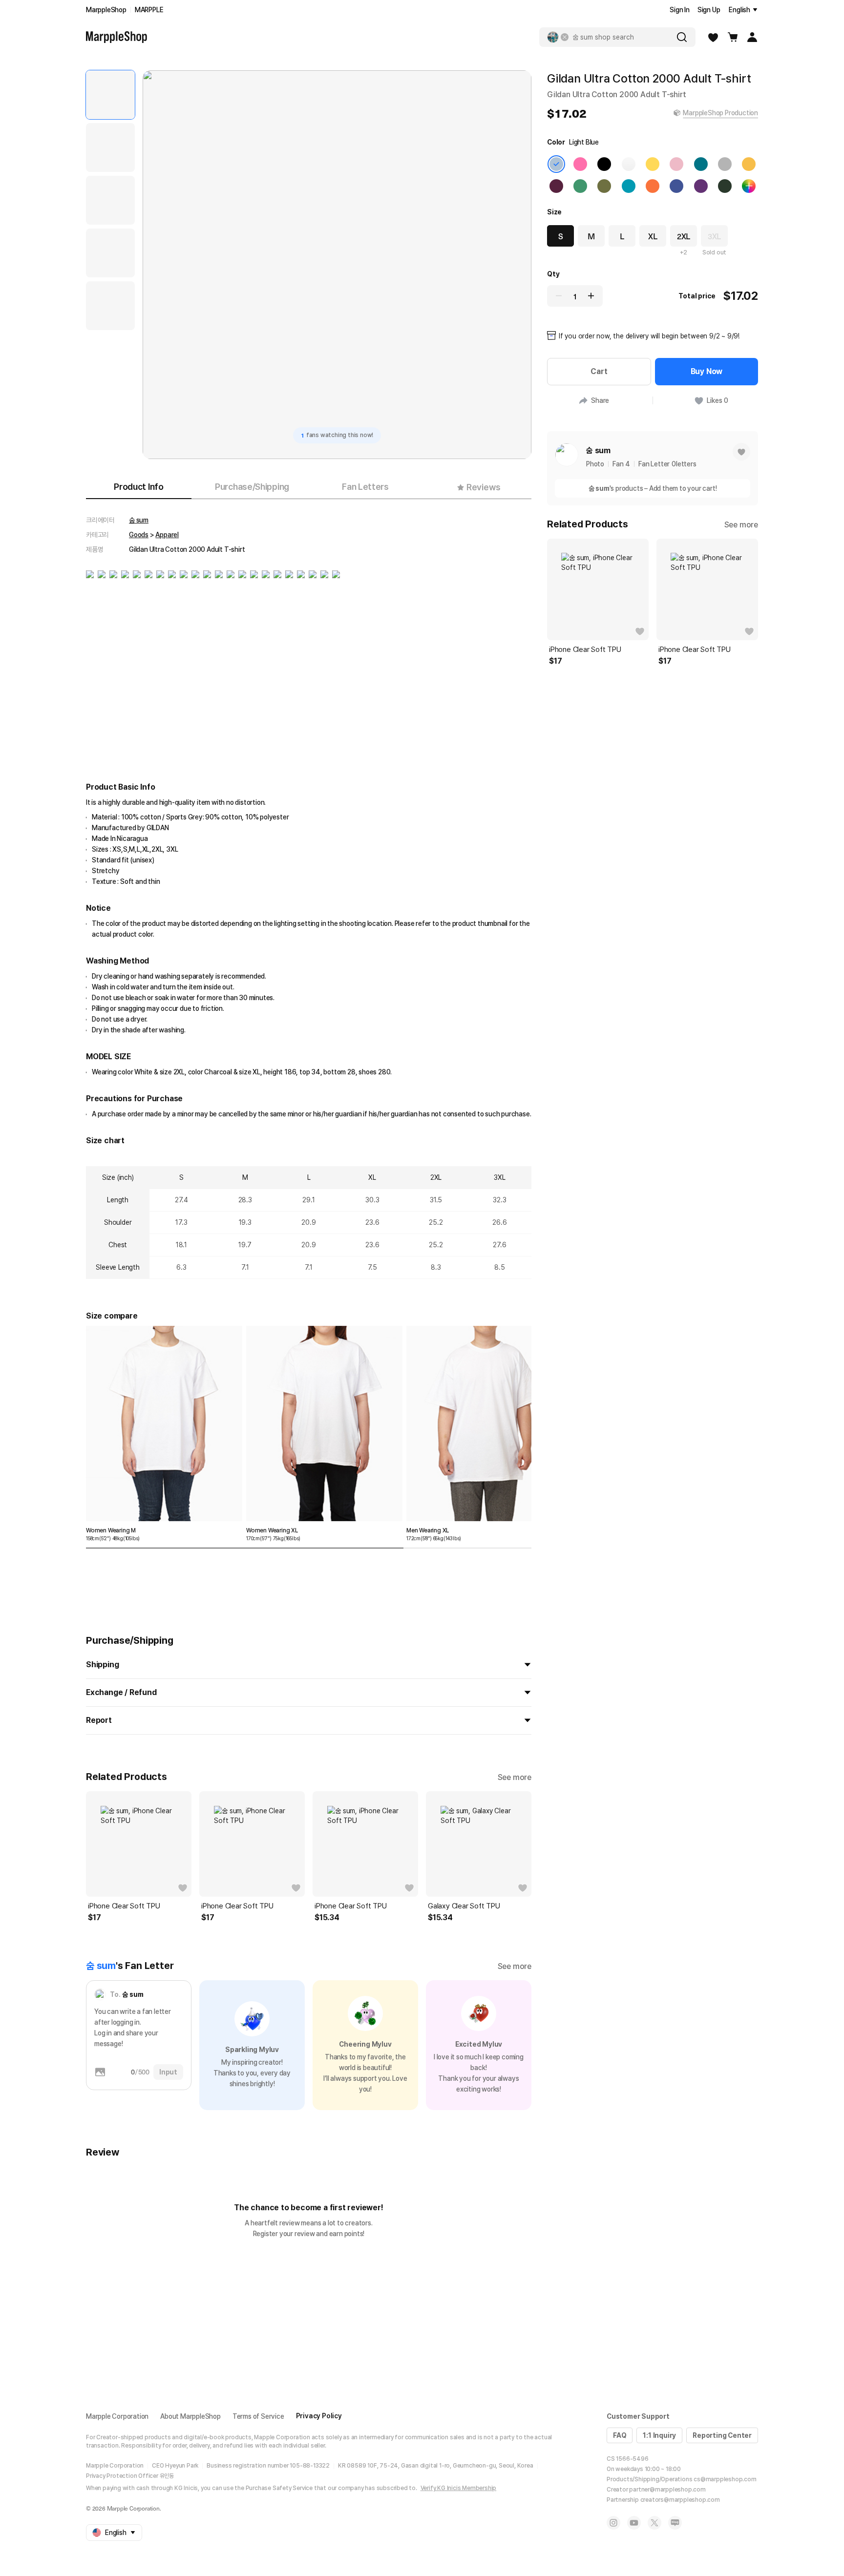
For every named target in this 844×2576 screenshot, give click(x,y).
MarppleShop (106, 10)
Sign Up (709, 10)
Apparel (167, 535)
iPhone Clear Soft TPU (124, 1906)
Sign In (680, 10)
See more (515, 1777)
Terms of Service (258, 2416)
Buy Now (707, 371)
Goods (139, 535)
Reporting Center (722, 2435)
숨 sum (139, 520)
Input (168, 2072)
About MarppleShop (190, 2416)
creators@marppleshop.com (680, 2500)
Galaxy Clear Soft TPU (464, 1906)
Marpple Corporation (117, 2416)
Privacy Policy (319, 2416)
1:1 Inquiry (659, 2435)
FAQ (620, 2435)
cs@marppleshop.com (725, 2479)
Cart (599, 371)
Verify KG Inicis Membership (459, 2488)
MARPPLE (149, 10)
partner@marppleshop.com (667, 2490)
